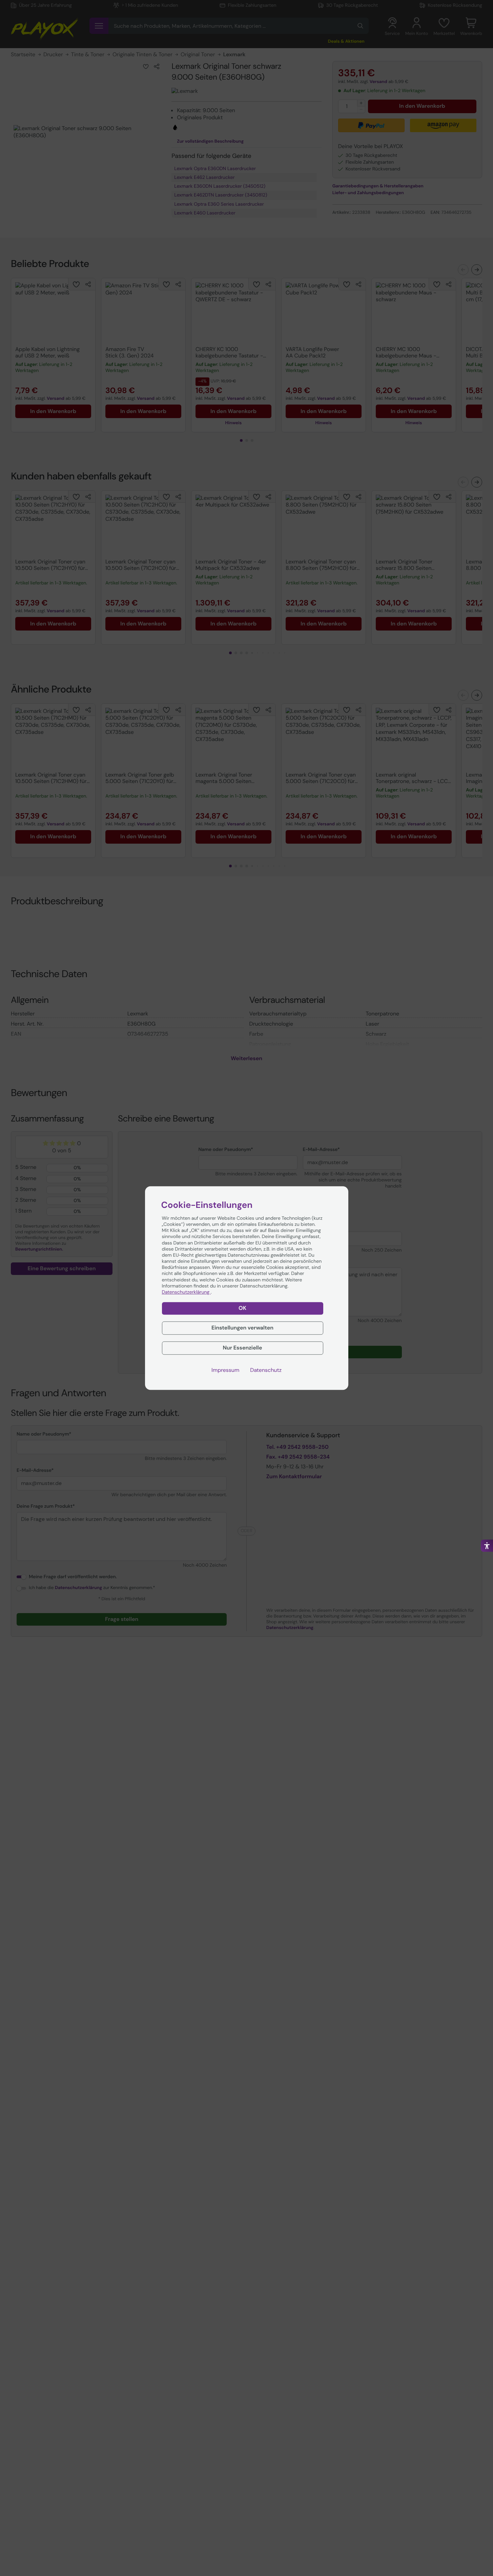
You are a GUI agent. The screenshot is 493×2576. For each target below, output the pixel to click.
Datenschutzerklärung (186, 1292)
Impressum (225, 1370)
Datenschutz (266, 1370)
